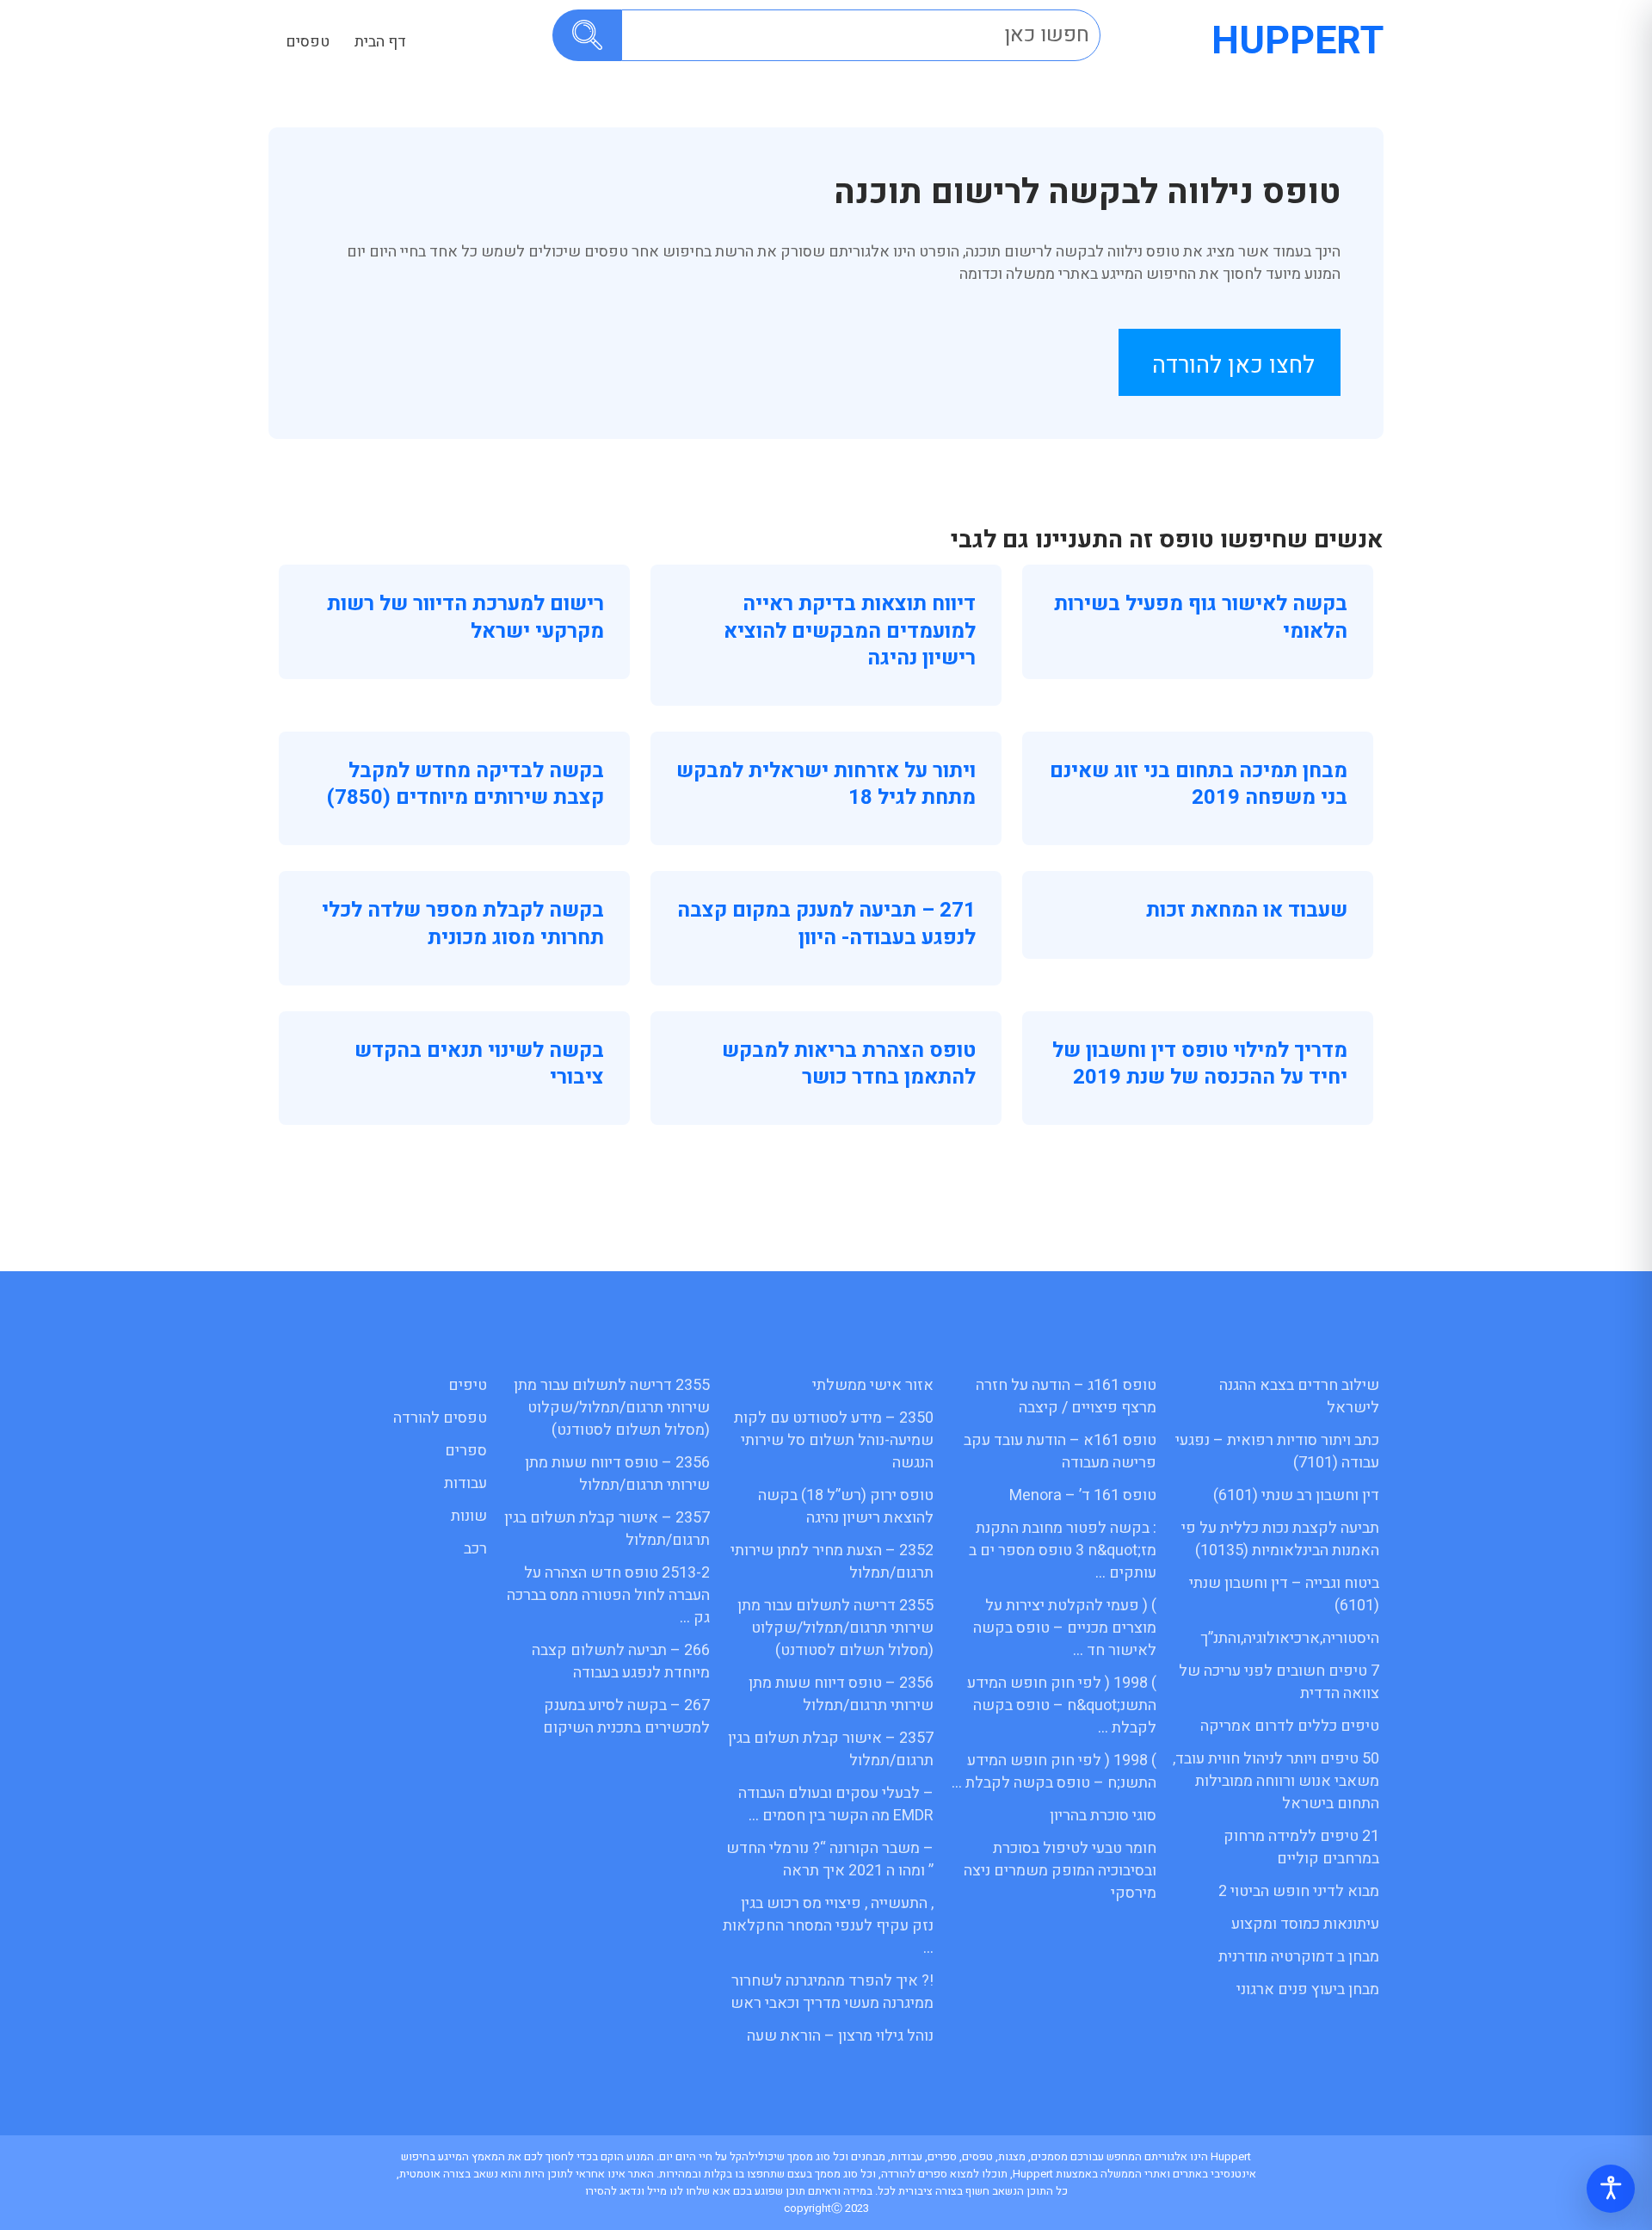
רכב (475, 1549)
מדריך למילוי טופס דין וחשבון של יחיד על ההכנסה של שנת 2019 (1200, 1064)
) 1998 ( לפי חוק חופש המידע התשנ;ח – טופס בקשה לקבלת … (1054, 1772)
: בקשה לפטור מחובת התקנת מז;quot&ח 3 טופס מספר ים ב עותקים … (1063, 1550)
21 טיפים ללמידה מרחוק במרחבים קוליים (1301, 1847)
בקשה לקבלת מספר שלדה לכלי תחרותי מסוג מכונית (463, 924)
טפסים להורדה (440, 1418)
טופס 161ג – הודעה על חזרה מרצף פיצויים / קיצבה (1066, 1396)
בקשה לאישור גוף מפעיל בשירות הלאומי (1201, 617)
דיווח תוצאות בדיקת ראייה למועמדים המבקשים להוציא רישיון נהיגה (850, 630)
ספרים (466, 1451)
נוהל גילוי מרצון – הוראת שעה (840, 2036)
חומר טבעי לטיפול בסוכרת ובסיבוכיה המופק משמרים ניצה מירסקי (1060, 1871)
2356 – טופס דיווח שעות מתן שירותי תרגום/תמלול (841, 1694)
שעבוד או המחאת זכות (1247, 910)
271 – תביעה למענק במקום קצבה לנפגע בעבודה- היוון (826, 924)
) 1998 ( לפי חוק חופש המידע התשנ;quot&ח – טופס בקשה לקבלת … (1062, 1705)
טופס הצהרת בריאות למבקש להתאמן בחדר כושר (849, 1064)
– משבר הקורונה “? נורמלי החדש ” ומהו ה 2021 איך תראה (830, 1859)
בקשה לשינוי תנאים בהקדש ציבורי (479, 1064)
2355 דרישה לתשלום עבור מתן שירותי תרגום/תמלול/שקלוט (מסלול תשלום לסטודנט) (835, 1628)
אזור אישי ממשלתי (873, 1385)
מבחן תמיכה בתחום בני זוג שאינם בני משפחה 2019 (1199, 784)
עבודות (465, 1483)
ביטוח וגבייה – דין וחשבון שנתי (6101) (1284, 1594)
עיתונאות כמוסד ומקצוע (1305, 1924)
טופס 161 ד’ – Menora (1083, 1495)
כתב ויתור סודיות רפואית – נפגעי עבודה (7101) (1277, 1452)
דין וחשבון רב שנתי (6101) (1296, 1495)
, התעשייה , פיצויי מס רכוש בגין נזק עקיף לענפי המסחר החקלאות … (828, 1926)
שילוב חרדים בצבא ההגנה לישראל (1299, 1396)
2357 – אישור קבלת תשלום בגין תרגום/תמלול (831, 1749)
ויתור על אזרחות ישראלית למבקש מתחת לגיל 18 (826, 784)
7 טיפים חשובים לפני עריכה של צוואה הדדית (1279, 1682)
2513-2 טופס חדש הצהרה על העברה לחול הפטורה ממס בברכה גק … (608, 1595)
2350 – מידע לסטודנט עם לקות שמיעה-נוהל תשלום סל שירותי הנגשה (834, 1440)
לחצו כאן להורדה (1233, 365)
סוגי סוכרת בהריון (1103, 1816)
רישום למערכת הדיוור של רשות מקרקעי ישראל (465, 617)
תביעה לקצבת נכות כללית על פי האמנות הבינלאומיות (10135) (1280, 1539)
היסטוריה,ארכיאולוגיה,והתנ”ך (1290, 1638)
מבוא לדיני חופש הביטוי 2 (1299, 1891)
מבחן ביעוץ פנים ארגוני (1308, 1989)
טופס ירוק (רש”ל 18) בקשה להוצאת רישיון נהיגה (846, 1507)
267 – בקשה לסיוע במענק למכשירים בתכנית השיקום (626, 1717)
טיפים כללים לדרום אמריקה (1290, 1726)
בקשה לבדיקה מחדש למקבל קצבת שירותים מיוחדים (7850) (465, 784)
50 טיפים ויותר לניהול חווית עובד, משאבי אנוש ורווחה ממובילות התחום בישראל (1276, 1781)
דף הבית (380, 42)
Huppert (1298, 41)
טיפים (468, 1385)
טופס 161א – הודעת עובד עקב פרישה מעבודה (1060, 1452)
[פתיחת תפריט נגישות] (1611, 2189)
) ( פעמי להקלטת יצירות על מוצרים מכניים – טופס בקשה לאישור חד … (1065, 1628)
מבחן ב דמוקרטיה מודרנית (1299, 1957)
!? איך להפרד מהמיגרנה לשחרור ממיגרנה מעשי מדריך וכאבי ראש (832, 1992)
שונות (469, 1516)
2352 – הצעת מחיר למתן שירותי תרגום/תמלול (832, 1562)
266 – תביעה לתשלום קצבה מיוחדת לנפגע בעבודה (621, 1662)
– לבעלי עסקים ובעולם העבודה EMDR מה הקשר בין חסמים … (836, 1804)
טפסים (308, 42)
